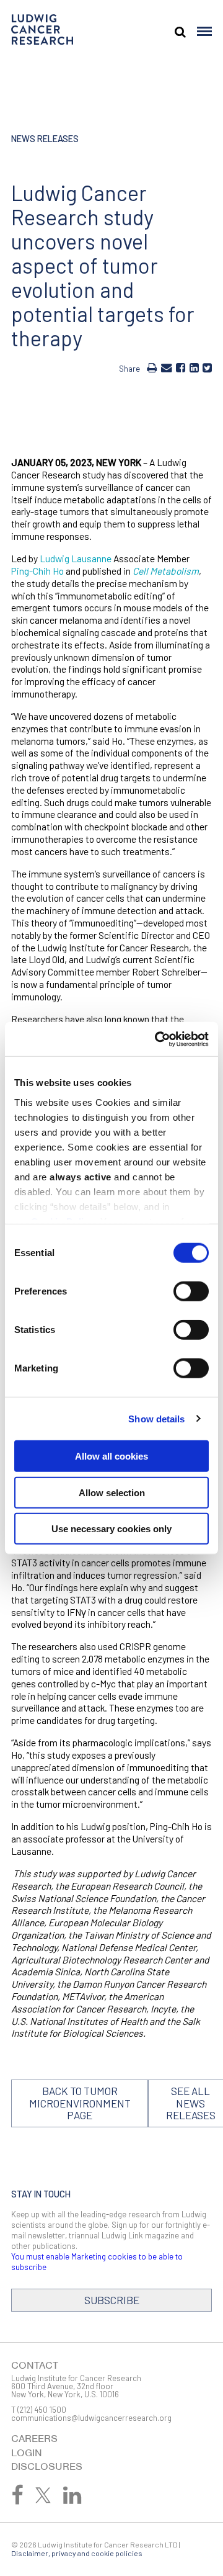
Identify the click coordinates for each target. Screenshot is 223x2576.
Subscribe (112, 2300)
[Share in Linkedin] (194, 367)
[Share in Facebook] (181, 367)
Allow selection (112, 1492)
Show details (156, 1418)
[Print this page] (152, 367)
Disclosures (47, 2466)
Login (27, 2453)
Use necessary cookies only (111, 1529)
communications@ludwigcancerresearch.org (91, 2418)
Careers (34, 2439)
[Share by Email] (167, 367)
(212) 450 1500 (42, 2410)
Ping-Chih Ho (37, 571)
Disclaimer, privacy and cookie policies (77, 2553)
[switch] (191, 1291)
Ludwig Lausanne (76, 558)
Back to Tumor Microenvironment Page (80, 2103)
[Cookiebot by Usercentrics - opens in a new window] (157, 1039)
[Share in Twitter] (207, 367)
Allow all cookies (111, 1456)
